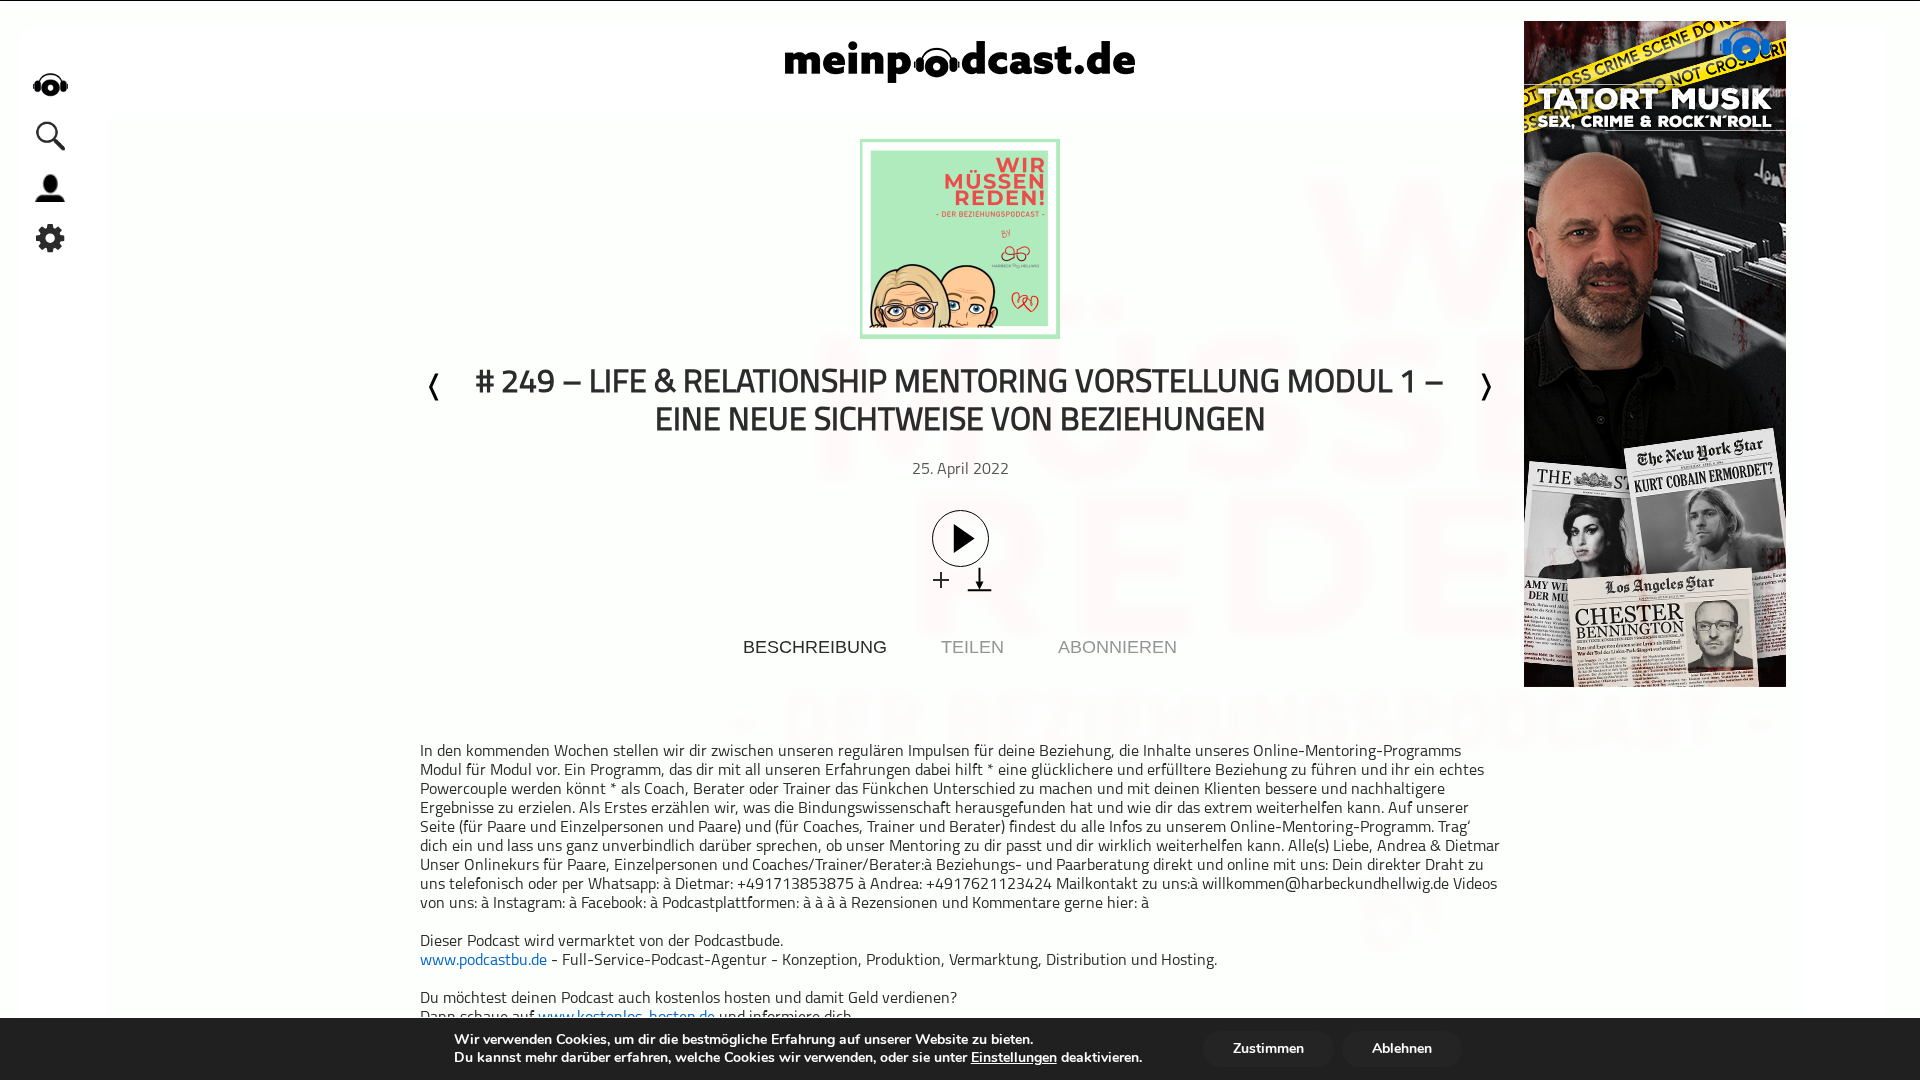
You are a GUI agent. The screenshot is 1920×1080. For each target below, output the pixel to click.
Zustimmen (1268, 1048)
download (979, 579)
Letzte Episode (435, 387)
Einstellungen (1014, 1058)
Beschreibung (815, 647)
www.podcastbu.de (483, 961)
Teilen (972, 647)
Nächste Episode (1485, 387)
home (50, 84)
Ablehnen (1402, 1048)
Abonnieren (1117, 647)
